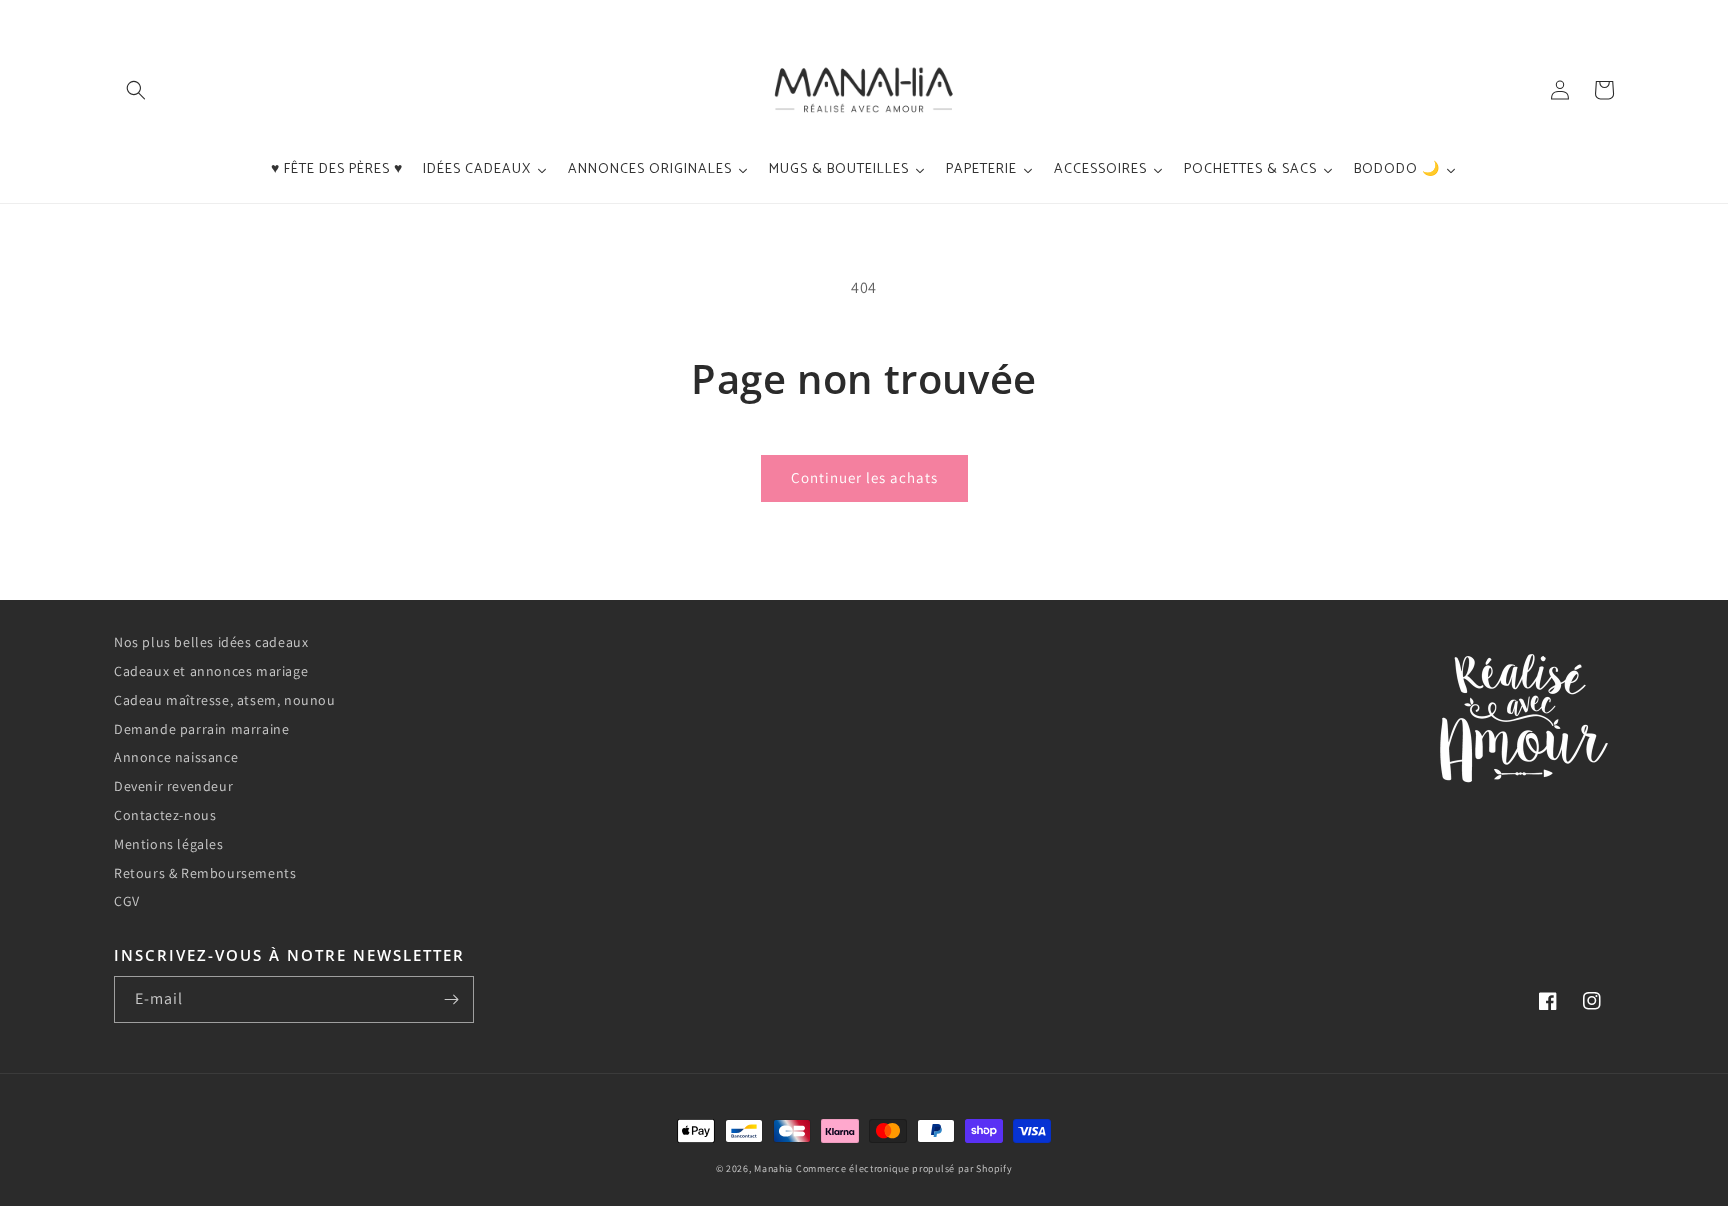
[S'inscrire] (451, 999)
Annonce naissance (176, 757)
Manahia (773, 1168)
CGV (127, 901)
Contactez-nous (165, 815)
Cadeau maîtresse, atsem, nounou (225, 700)
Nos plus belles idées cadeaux (211, 642)
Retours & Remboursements (205, 873)
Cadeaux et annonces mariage (211, 671)
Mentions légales (169, 844)
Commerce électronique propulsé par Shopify (904, 1168)
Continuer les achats (864, 477)
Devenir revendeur (173, 786)
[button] (136, 90)
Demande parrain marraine (201, 729)
